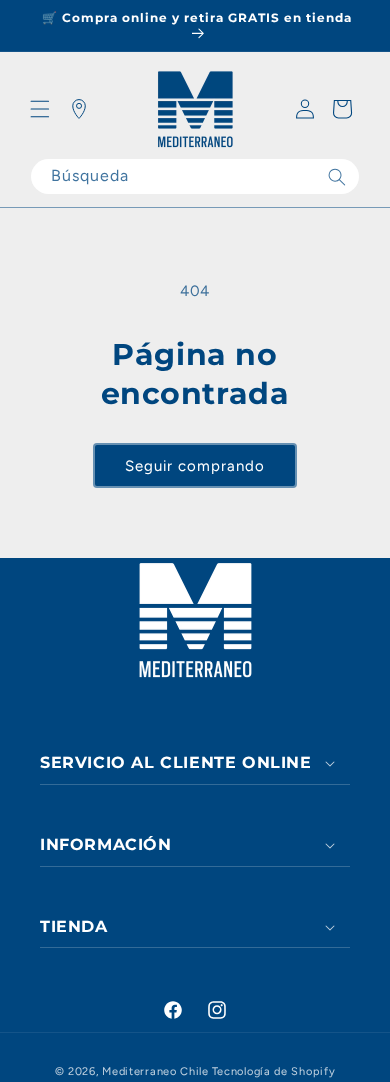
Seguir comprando (195, 466)
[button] (40, 109)
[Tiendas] (79, 109)
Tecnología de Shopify (274, 1071)
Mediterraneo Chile (155, 1071)
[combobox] (195, 176)
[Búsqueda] (337, 176)
